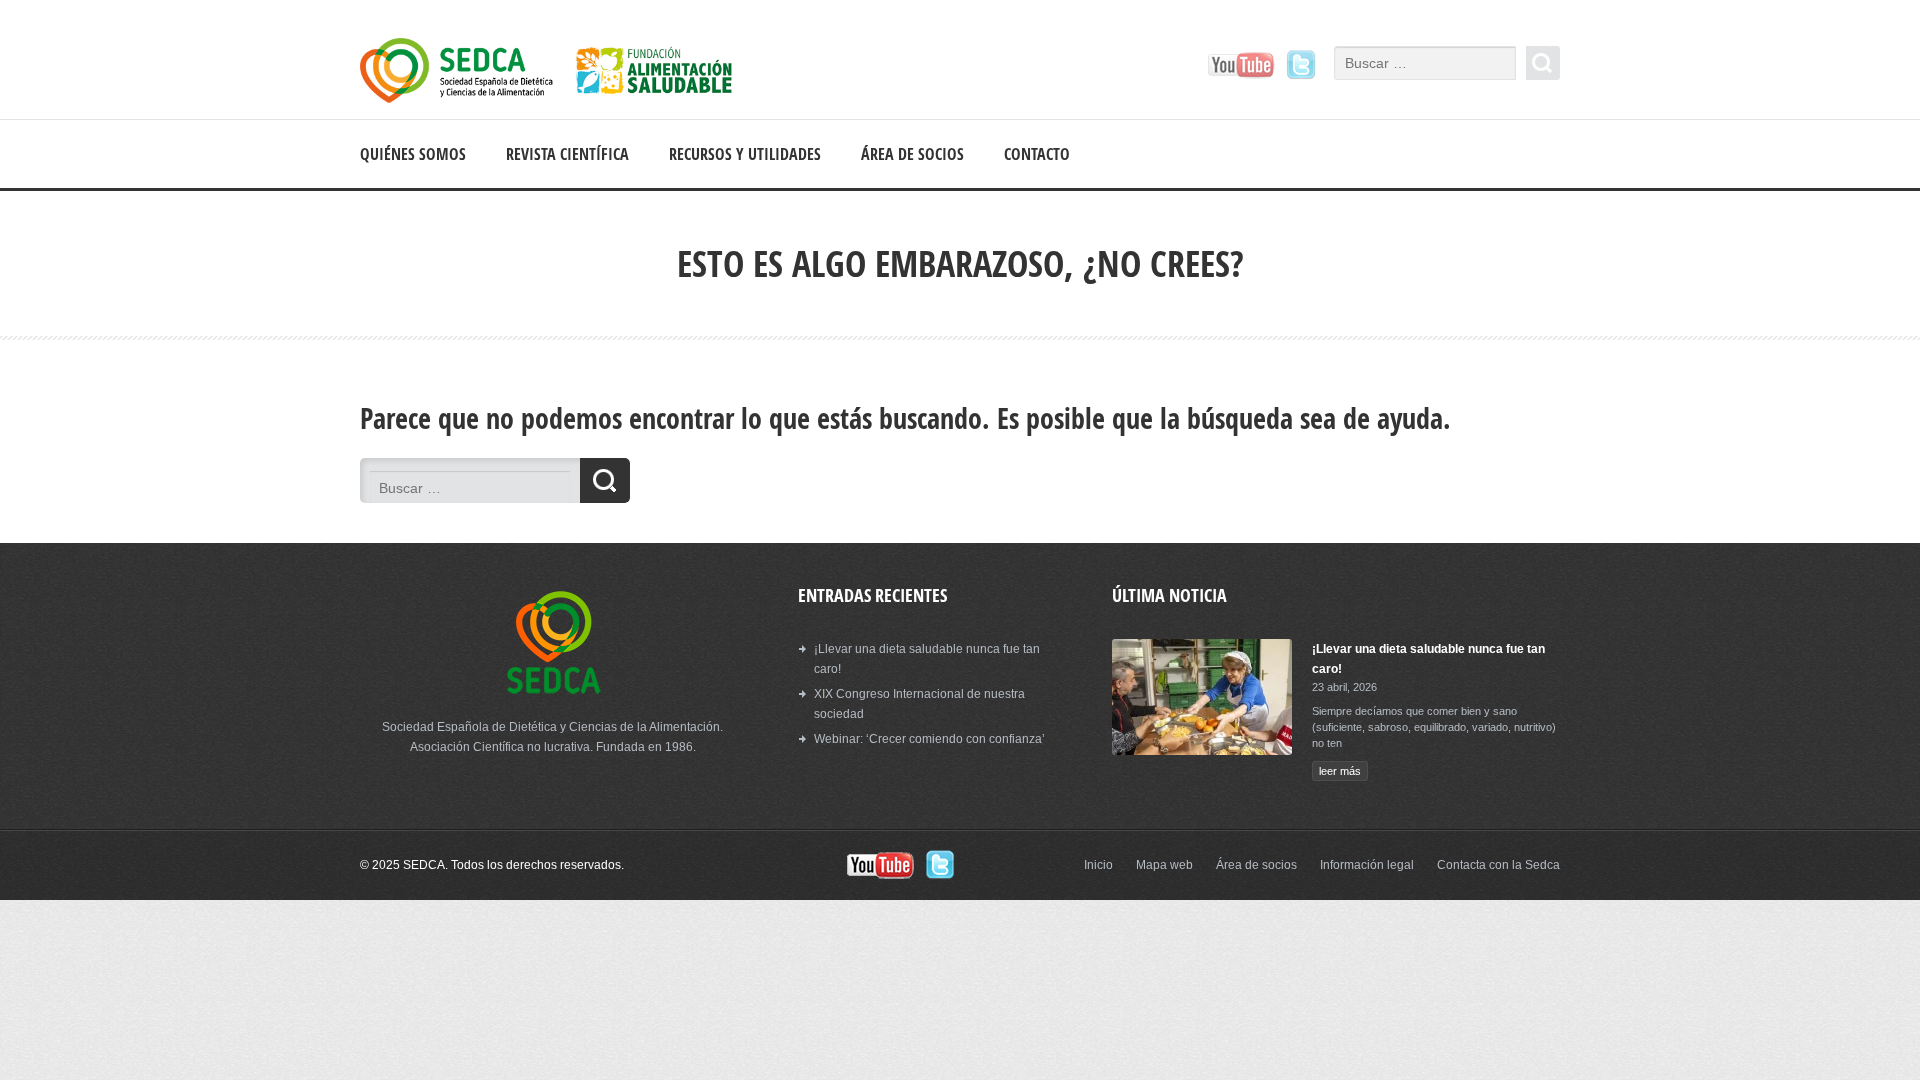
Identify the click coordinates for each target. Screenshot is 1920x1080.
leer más (1340, 771)
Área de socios (912, 154)
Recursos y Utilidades (745, 154)
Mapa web (1164, 865)
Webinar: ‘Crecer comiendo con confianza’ (929, 739)
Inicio (1098, 865)
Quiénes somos (413, 154)
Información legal (1367, 865)
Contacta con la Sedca (1498, 865)
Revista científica (567, 154)
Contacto (1037, 154)
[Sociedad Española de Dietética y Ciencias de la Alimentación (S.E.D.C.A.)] (560, 73)
